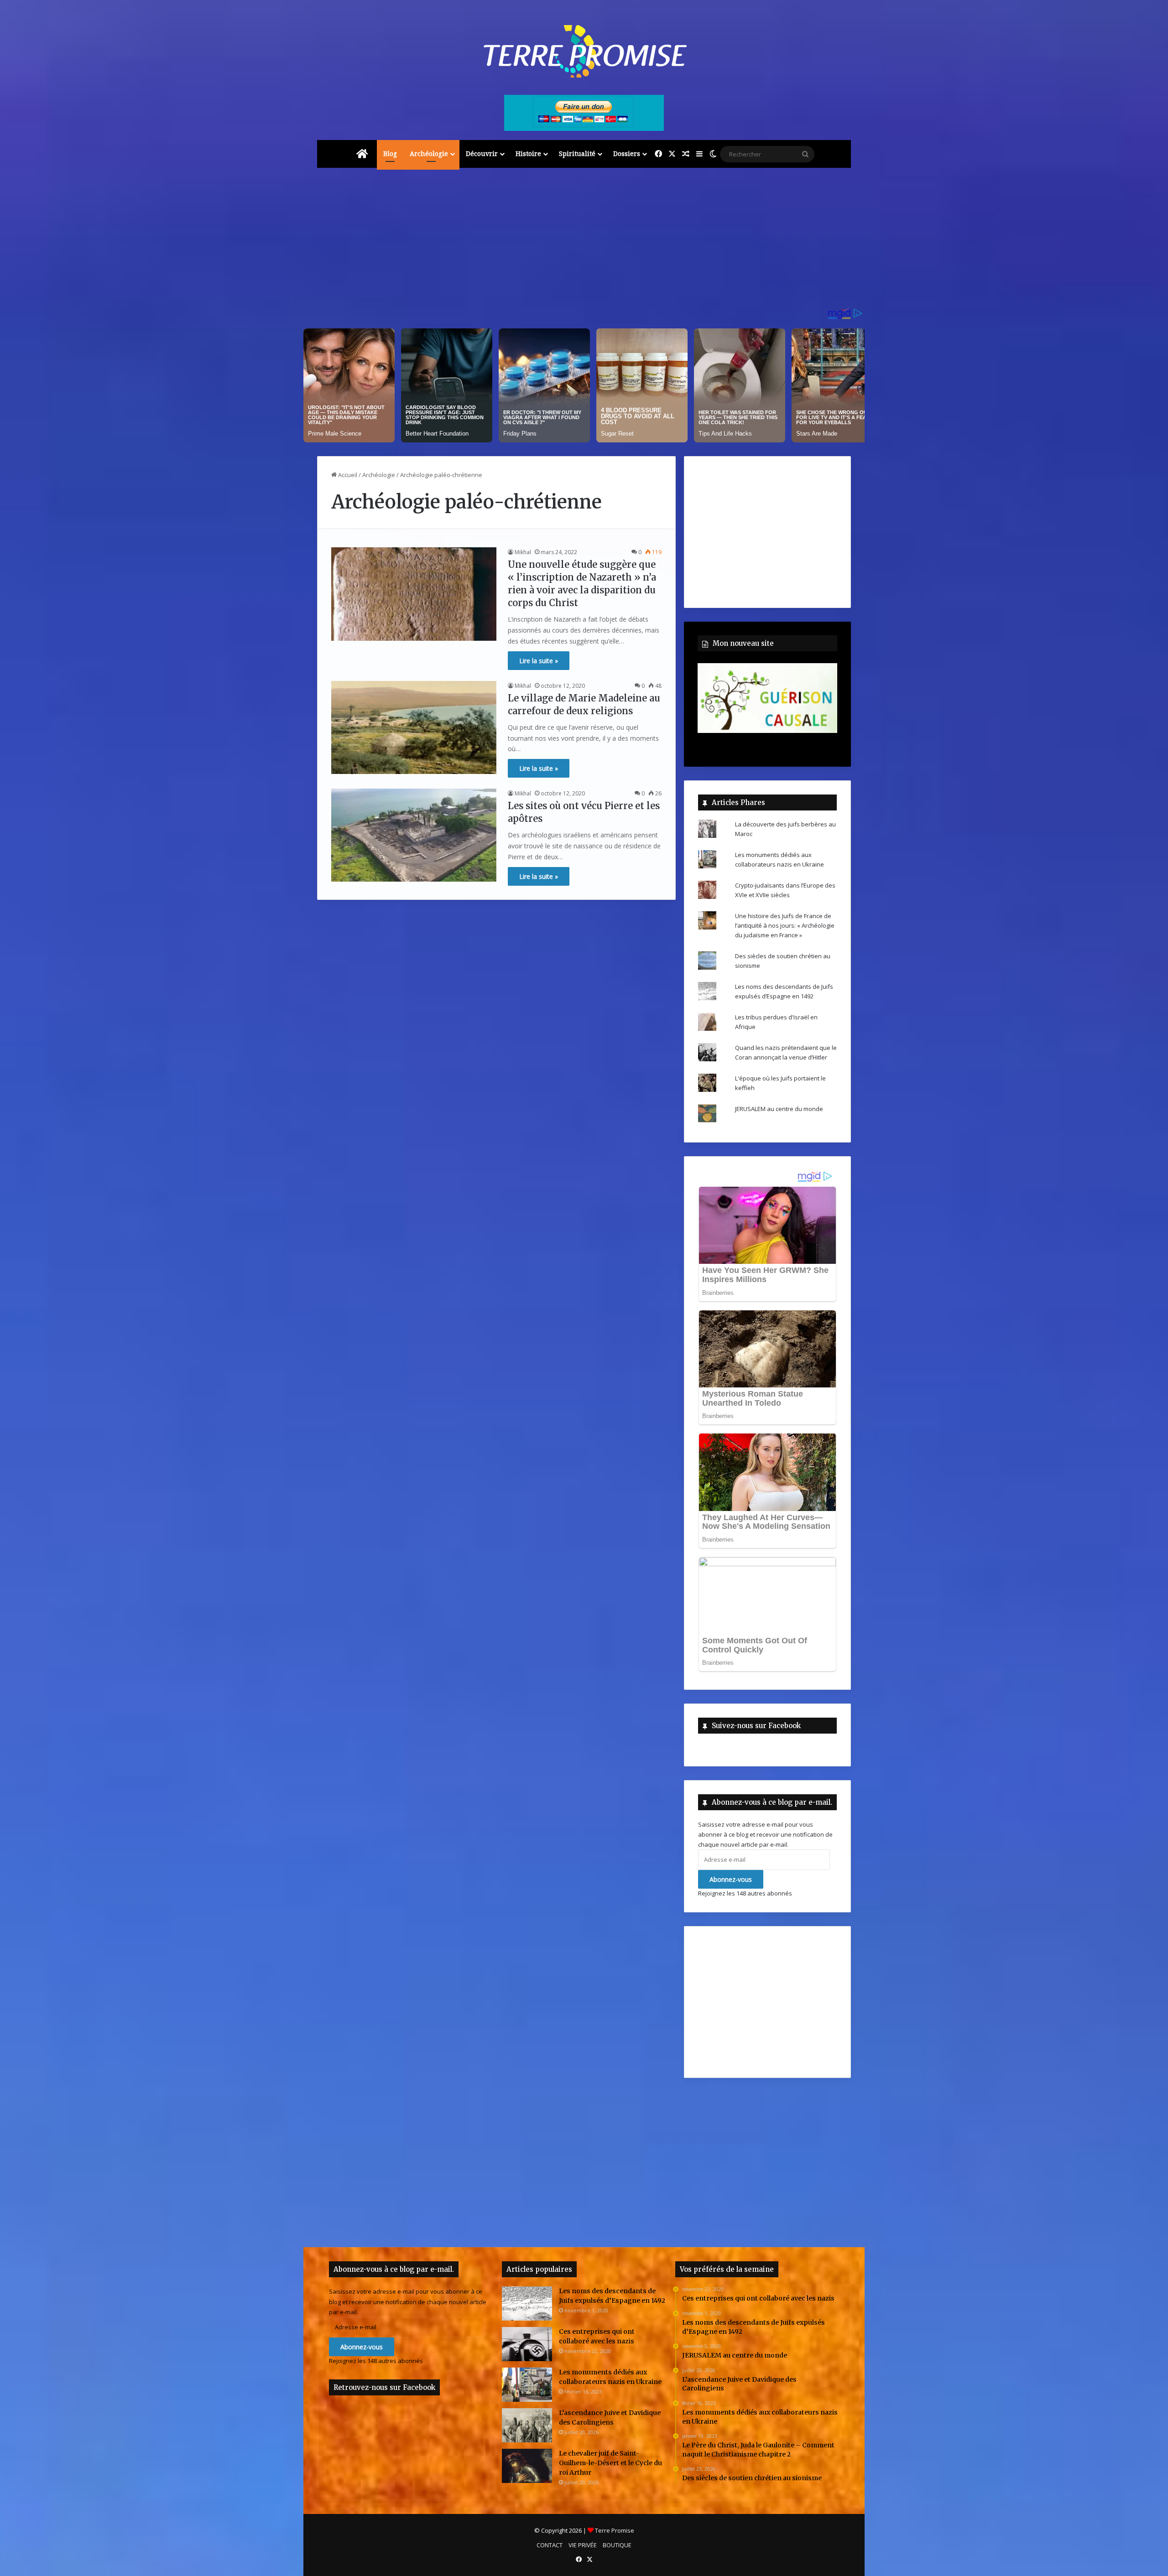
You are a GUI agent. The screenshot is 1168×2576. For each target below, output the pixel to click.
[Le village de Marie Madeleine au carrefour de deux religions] (414, 727)
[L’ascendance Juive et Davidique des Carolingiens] (527, 2425)
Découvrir (482, 153)
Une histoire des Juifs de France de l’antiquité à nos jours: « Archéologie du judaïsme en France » (785, 925)
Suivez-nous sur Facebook (756, 1726)
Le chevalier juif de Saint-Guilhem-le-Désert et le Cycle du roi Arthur (610, 2463)
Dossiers (627, 153)
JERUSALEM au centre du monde (779, 1109)
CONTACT (550, 2545)
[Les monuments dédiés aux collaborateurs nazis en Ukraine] (527, 2385)
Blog (390, 153)
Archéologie (429, 153)
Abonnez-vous (731, 1879)
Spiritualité (577, 153)
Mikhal (523, 552)
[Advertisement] (584, 241)
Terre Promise (615, 2530)
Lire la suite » (539, 661)
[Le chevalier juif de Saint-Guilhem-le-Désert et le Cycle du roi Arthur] (527, 2466)
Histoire (528, 153)
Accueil (347, 475)
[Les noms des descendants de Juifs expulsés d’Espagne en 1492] (527, 2303)
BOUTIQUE (617, 2545)
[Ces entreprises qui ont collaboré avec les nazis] (527, 2344)
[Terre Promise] (584, 51)
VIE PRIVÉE (583, 2545)
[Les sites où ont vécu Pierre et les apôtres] (414, 835)
